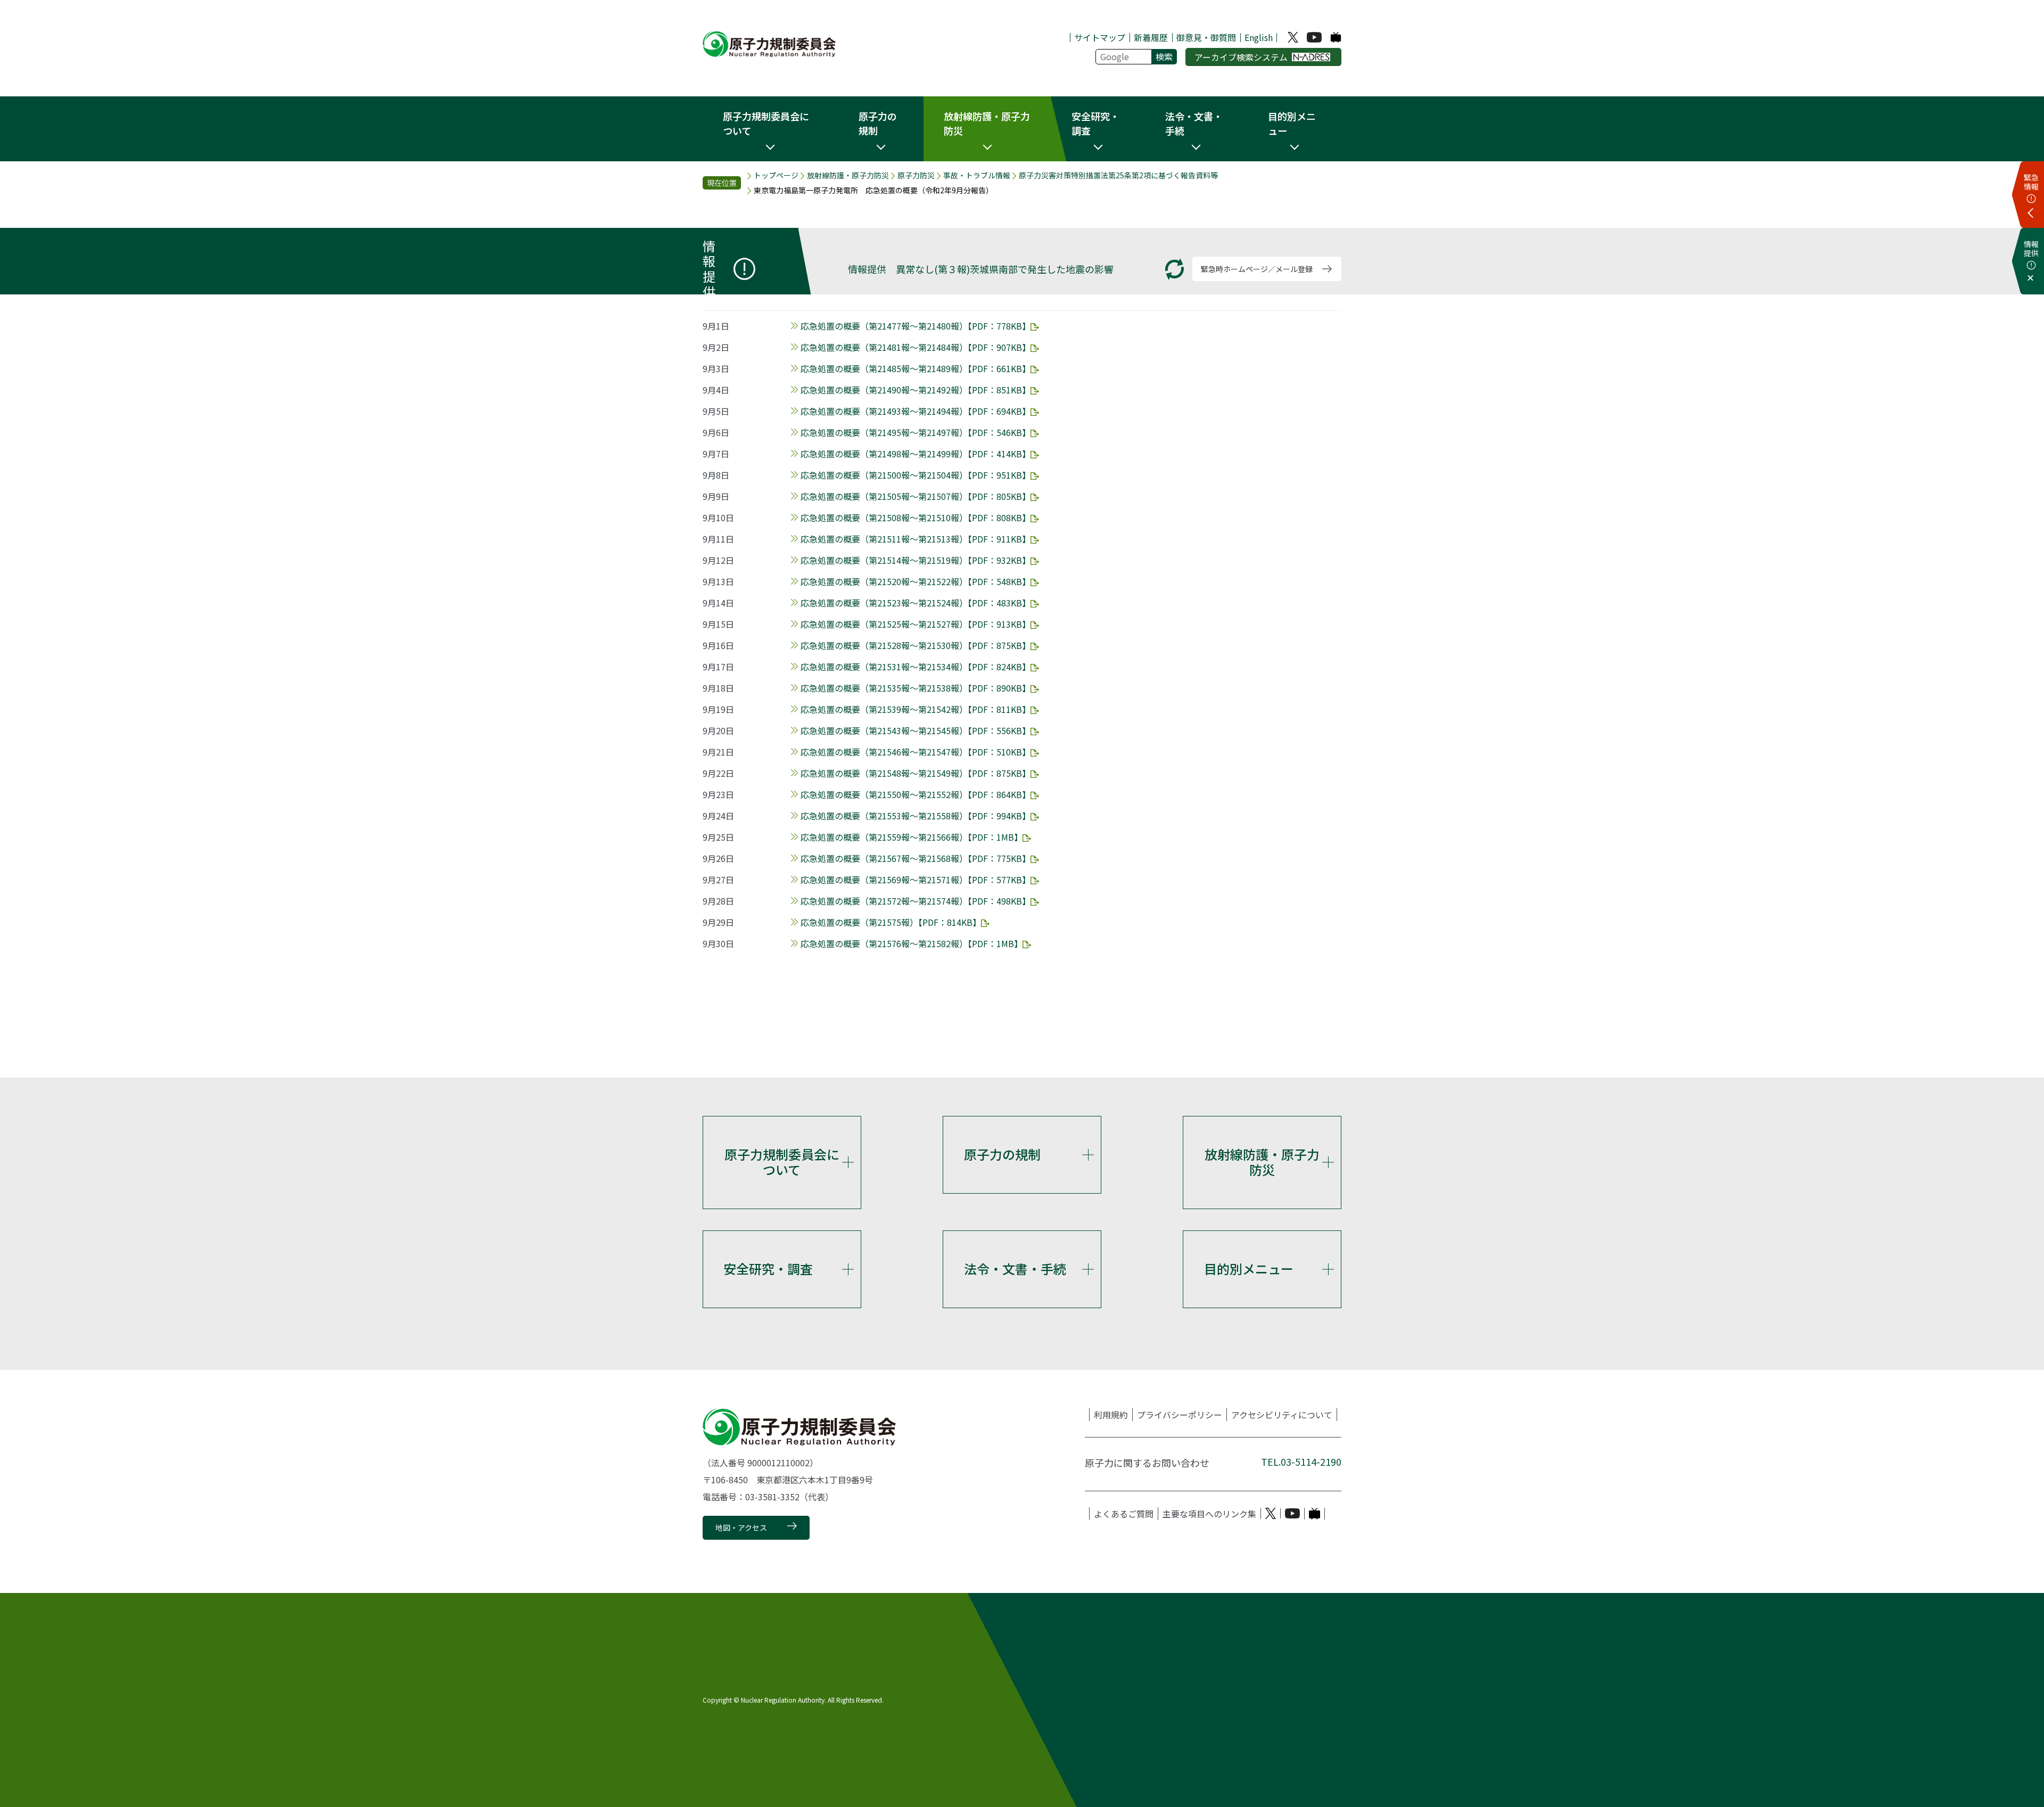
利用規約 (1111, 1415)
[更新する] (1175, 269)
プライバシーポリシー (1180, 1415)
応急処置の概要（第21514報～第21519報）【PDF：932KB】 (916, 560)
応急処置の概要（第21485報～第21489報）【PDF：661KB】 (916, 368)
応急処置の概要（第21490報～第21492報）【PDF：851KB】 (916, 390)
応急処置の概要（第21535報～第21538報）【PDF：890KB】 (916, 688)
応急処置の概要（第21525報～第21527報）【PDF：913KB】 (916, 624)
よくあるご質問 (1124, 1514)
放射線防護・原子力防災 (848, 175)
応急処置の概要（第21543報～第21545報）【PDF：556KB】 (916, 730)
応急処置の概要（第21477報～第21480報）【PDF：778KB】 (916, 326)
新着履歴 (1151, 37)
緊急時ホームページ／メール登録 (1257, 269)
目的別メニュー (1249, 1268)
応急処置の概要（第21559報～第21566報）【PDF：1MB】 (912, 837)
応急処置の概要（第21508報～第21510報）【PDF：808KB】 (916, 518)
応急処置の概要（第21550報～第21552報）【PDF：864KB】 (916, 794)
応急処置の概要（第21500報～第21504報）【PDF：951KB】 (916, 475)
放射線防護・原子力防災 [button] (987, 123)
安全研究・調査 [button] (1095, 123)
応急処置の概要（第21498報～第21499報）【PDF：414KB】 (916, 454)
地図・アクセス (741, 1527)
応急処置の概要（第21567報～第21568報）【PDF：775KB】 (916, 858)
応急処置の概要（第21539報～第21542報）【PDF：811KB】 (916, 709)
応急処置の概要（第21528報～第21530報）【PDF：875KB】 (916, 645)
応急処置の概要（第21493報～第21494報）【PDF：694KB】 (916, 411)
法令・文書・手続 (1015, 1268)
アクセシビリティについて (1282, 1415)
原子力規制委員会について (782, 1162)
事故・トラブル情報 (977, 175)
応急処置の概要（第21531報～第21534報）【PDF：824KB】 (916, 667)
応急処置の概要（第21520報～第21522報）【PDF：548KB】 (916, 581)
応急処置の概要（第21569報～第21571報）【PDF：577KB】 (916, 880)
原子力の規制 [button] (878, 123)
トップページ (776, 175)
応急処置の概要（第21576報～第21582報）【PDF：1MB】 (912, 943)
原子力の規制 (1002, 1154)
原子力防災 (916, 175)
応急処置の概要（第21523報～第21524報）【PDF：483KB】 (916, 603)
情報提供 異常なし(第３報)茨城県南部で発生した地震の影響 (981, 269)
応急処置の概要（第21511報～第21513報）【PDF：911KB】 (916, 539)
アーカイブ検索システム (1241, 57)
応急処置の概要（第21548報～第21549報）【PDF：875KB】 (916, 773)
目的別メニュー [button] (1292, 123)
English (1259, 37)
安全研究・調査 (768, 1268)
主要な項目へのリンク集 (1209, 1514)
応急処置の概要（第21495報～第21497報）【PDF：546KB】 (916, 432)
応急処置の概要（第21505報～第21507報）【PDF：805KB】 (916, 496)
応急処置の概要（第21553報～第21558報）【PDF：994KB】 (916, 816)
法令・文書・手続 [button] (1194, 123)
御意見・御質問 (1206, 37)
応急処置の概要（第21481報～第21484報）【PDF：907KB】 (916, 347)
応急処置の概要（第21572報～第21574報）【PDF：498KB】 (916, 901)
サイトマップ (1100, 37)
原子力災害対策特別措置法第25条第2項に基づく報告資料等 (1118, 175)
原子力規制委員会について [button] (766, 123)
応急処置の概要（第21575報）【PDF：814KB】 (891, 922)
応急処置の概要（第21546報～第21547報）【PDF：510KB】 (916, 752)
